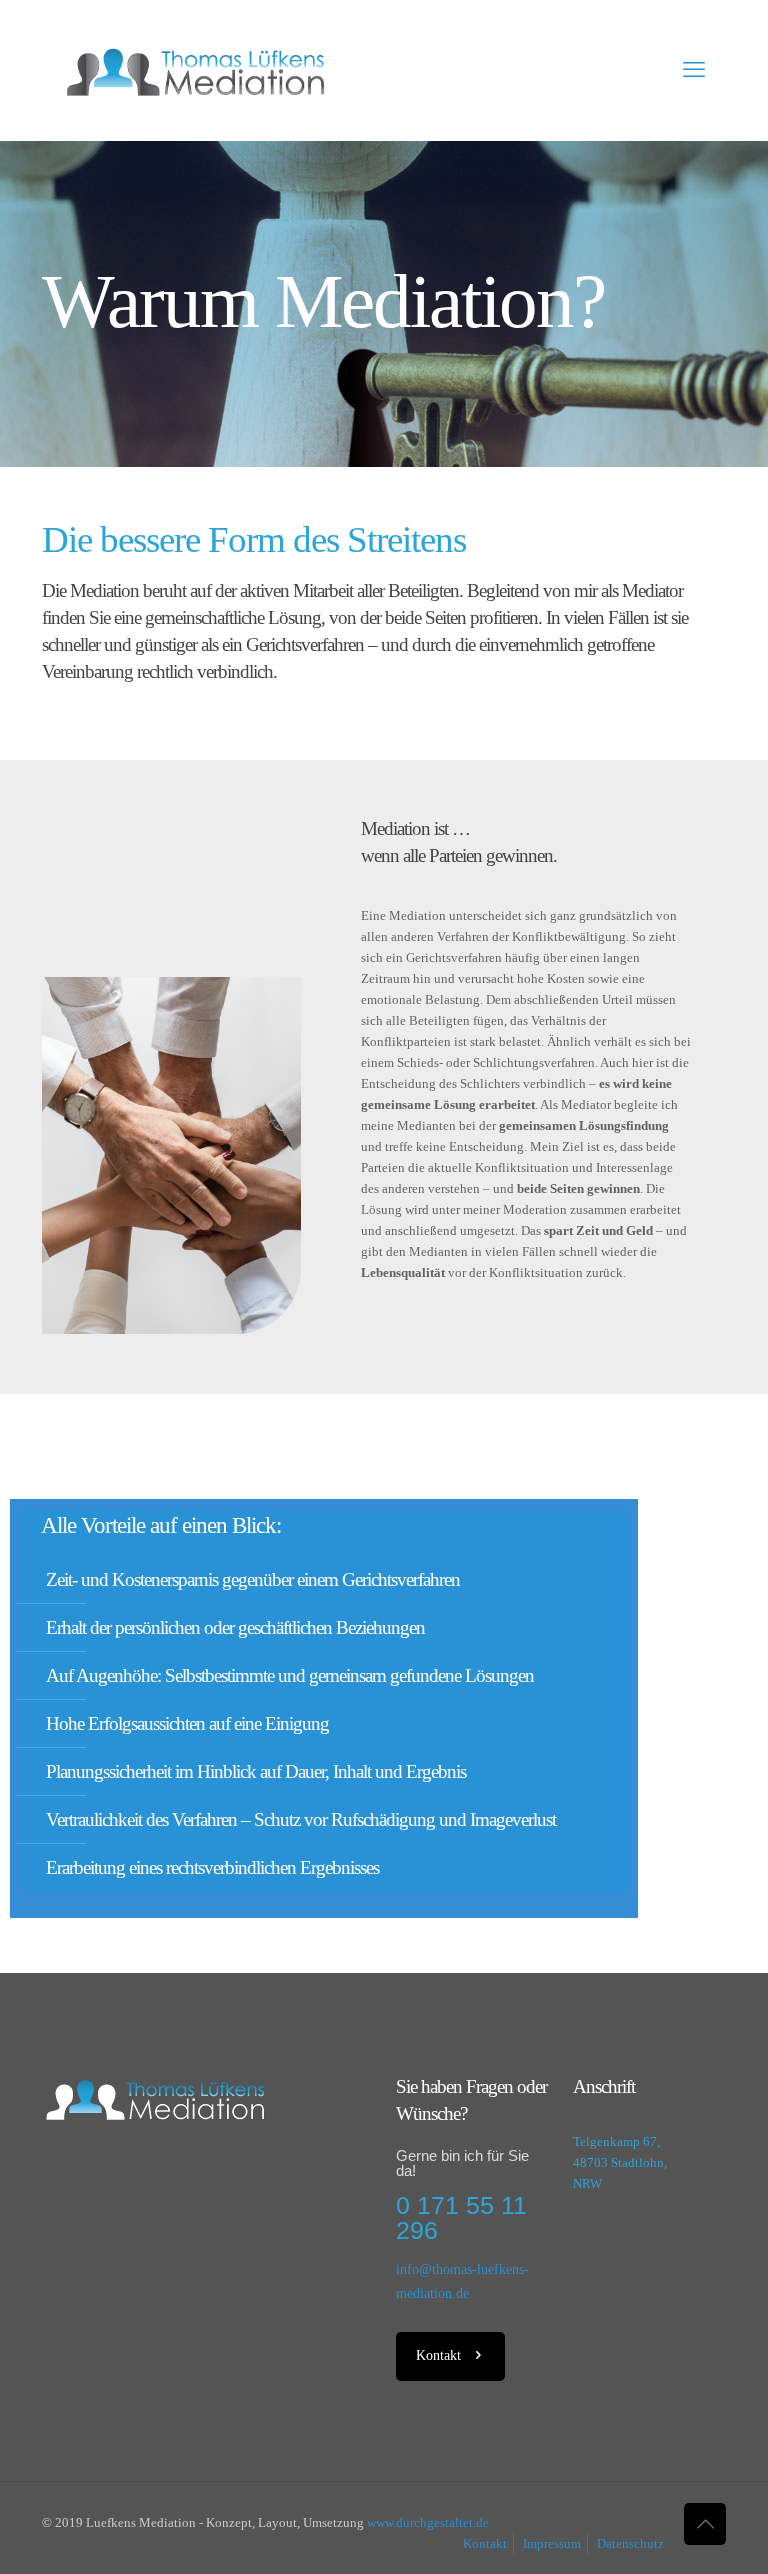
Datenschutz (630, 2543)
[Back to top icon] (705, 2524)
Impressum (552, 2543)
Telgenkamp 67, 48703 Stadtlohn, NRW (620, 2162)
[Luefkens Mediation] (195, 70)
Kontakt (485, 2543)
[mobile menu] (694, 70)
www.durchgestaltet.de (428, 2522)
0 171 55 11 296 (461, 2217)
